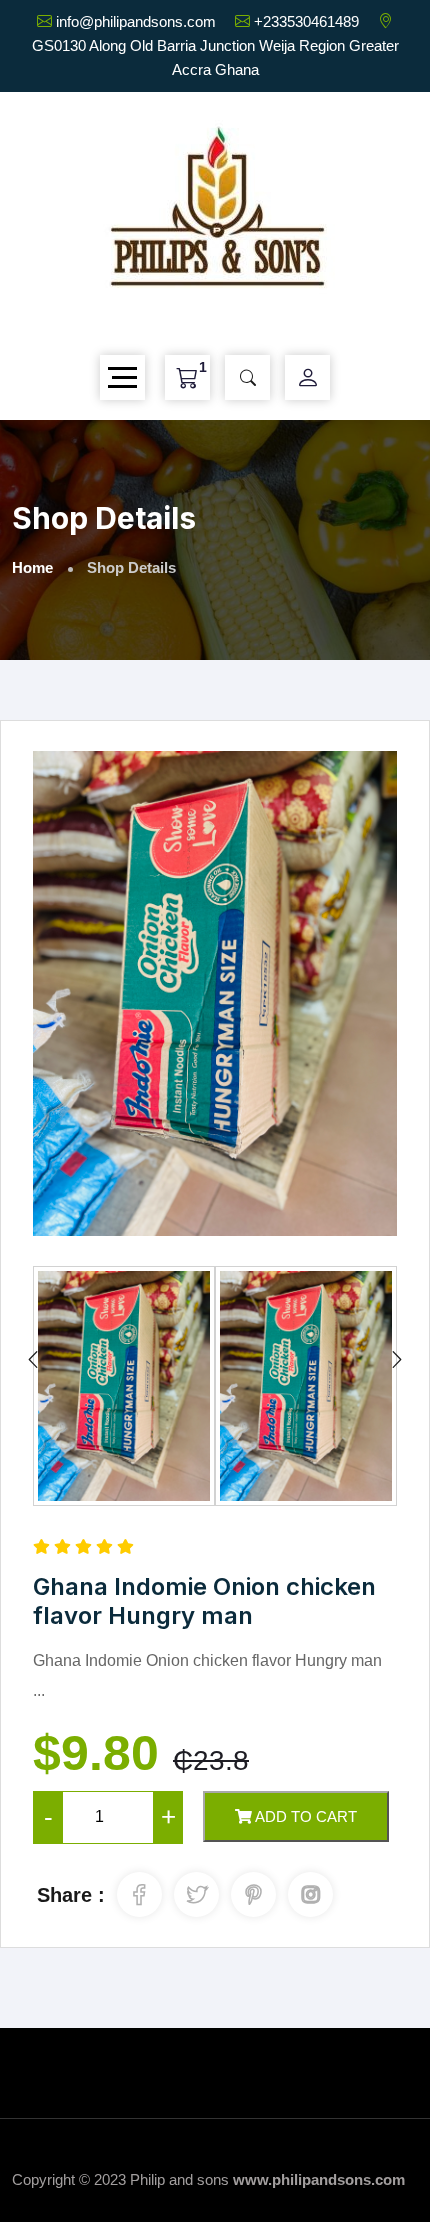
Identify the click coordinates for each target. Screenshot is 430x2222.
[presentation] (33, 1360)
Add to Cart (304, 1816)
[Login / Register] (308, 378)
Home (32, 567)
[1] (187, 377)
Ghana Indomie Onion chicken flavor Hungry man (204, 1601)
